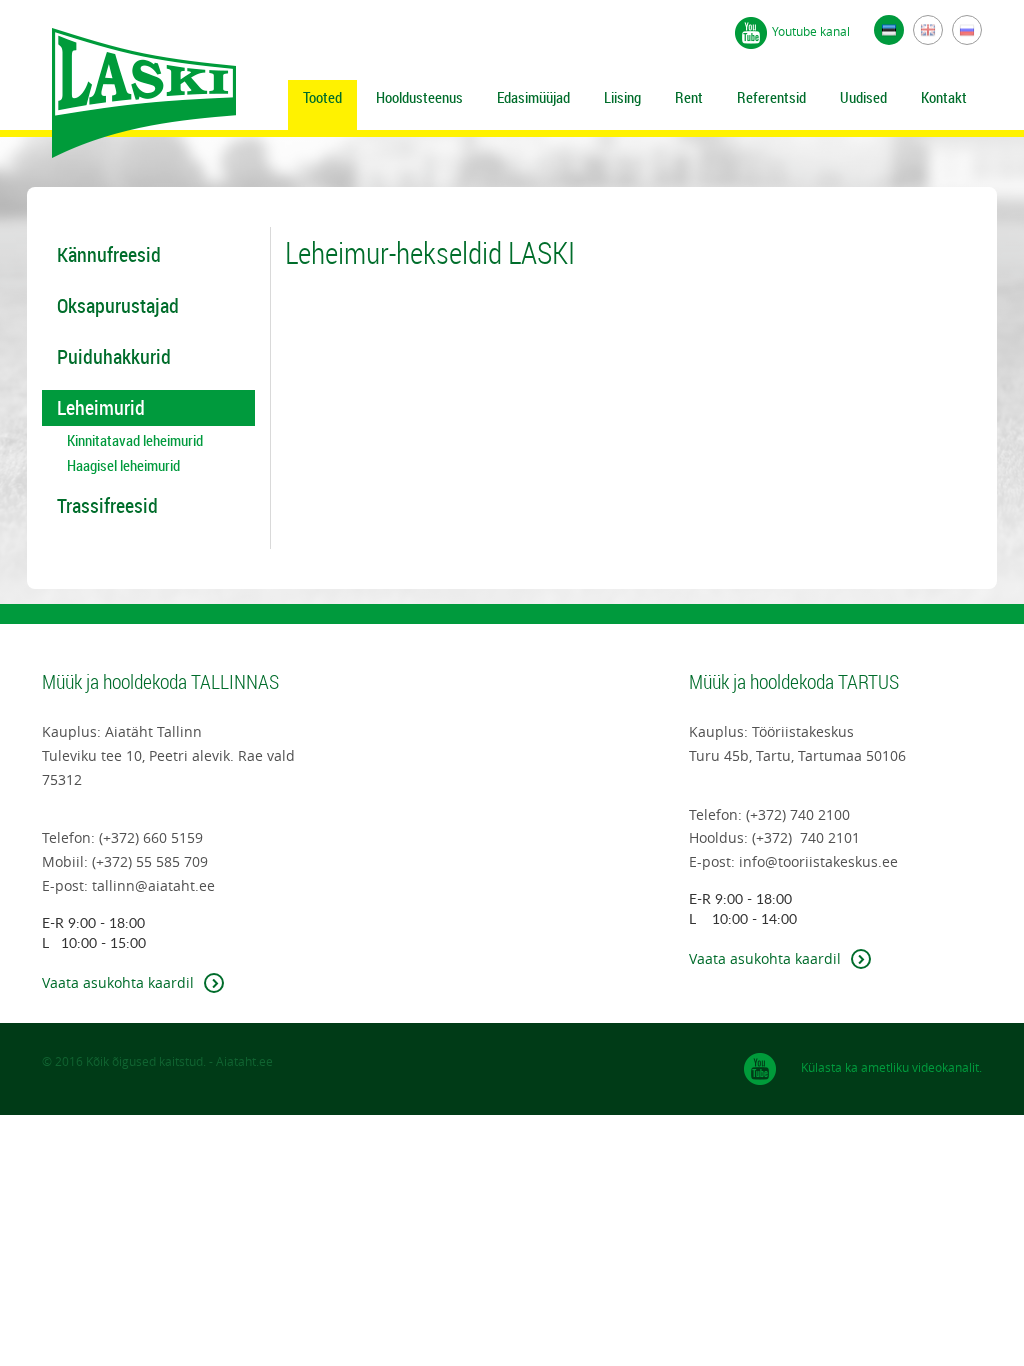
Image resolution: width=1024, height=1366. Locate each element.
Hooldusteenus (419, 97)
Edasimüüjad (533, 97)
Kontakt (944, 97)
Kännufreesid (109, 254)
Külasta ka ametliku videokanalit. (891, 1067)
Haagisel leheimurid (123, 465)
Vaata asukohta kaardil (118, 982)
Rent (689, 97)
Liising (622, 97)
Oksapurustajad (118, 305)
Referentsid (771, 97)
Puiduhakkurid (114, 356)
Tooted (322, 97)
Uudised (863, 97)
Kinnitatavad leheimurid (135, 440)
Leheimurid (101, 407)
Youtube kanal (811, 31)
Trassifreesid (107, 505)
